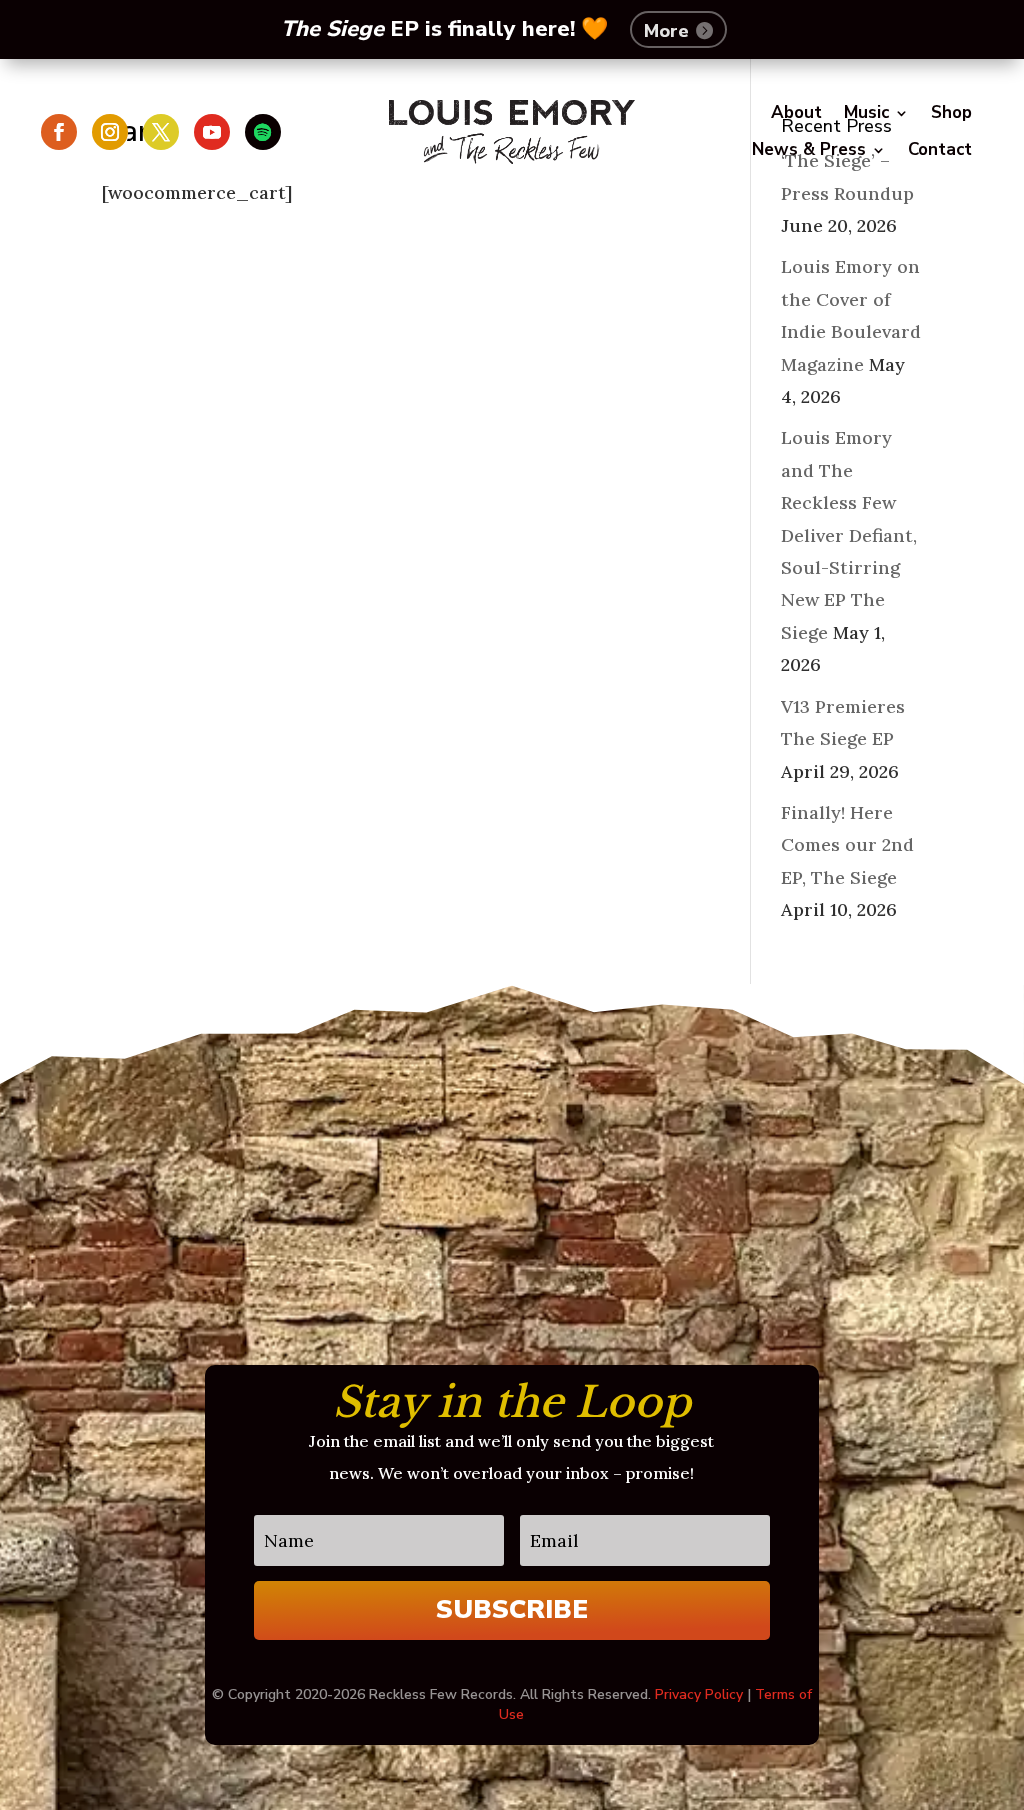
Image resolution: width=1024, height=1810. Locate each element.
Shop (951, 113)
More (666, 31)
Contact (940, 150)
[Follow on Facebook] (59, 132)
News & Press (809, 150)
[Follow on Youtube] (212, 132)
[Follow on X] (161, 132)
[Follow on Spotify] (263, 132)
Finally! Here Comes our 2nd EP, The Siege (847, 845)
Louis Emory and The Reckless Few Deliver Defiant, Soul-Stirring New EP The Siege (849, 534)
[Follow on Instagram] (110, 132)
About (796, 113)
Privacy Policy (699, 1694)
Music (866, 113)
